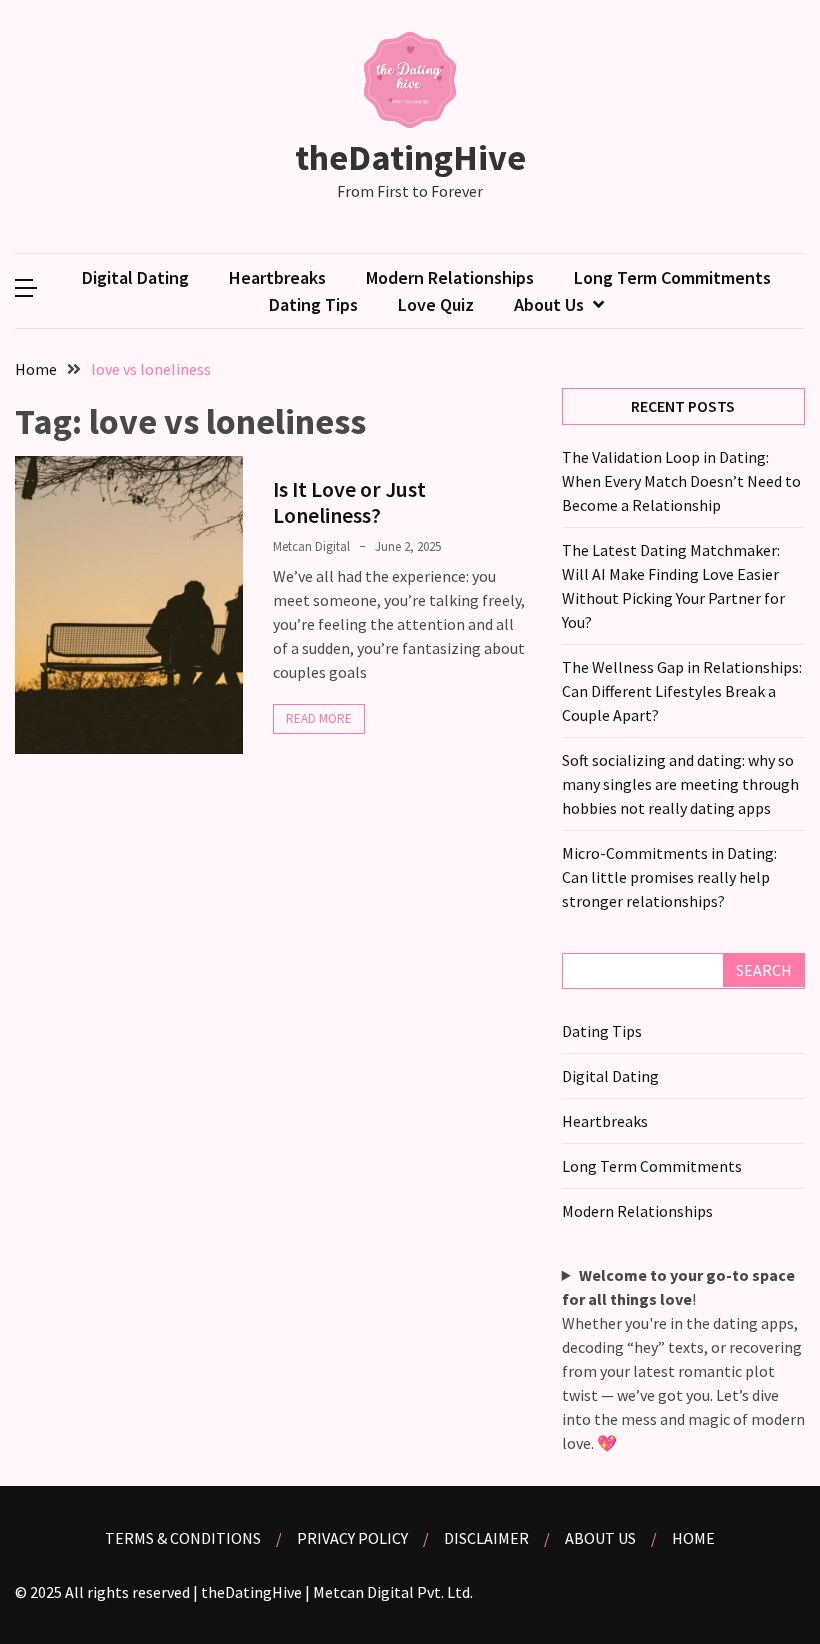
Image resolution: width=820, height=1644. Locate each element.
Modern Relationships (450, 277)
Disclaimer (486, 1538)
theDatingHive (410, 157)
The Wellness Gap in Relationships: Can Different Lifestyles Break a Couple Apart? (682, 691)
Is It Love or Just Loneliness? (349, 502)
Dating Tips (313, 304)
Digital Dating (135, 277)
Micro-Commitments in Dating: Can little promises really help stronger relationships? (669, 877)
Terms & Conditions (183, 1538)
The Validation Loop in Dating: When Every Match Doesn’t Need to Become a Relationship (681, 481)
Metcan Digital (311, 546)
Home (693, 1538)
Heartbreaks (277, 277)
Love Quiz (436, 304)
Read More (319, 718)
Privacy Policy (352, 1538)
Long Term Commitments (672, 277)
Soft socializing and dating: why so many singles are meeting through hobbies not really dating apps (680, 784)
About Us (549, 304)
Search (764, 970)
